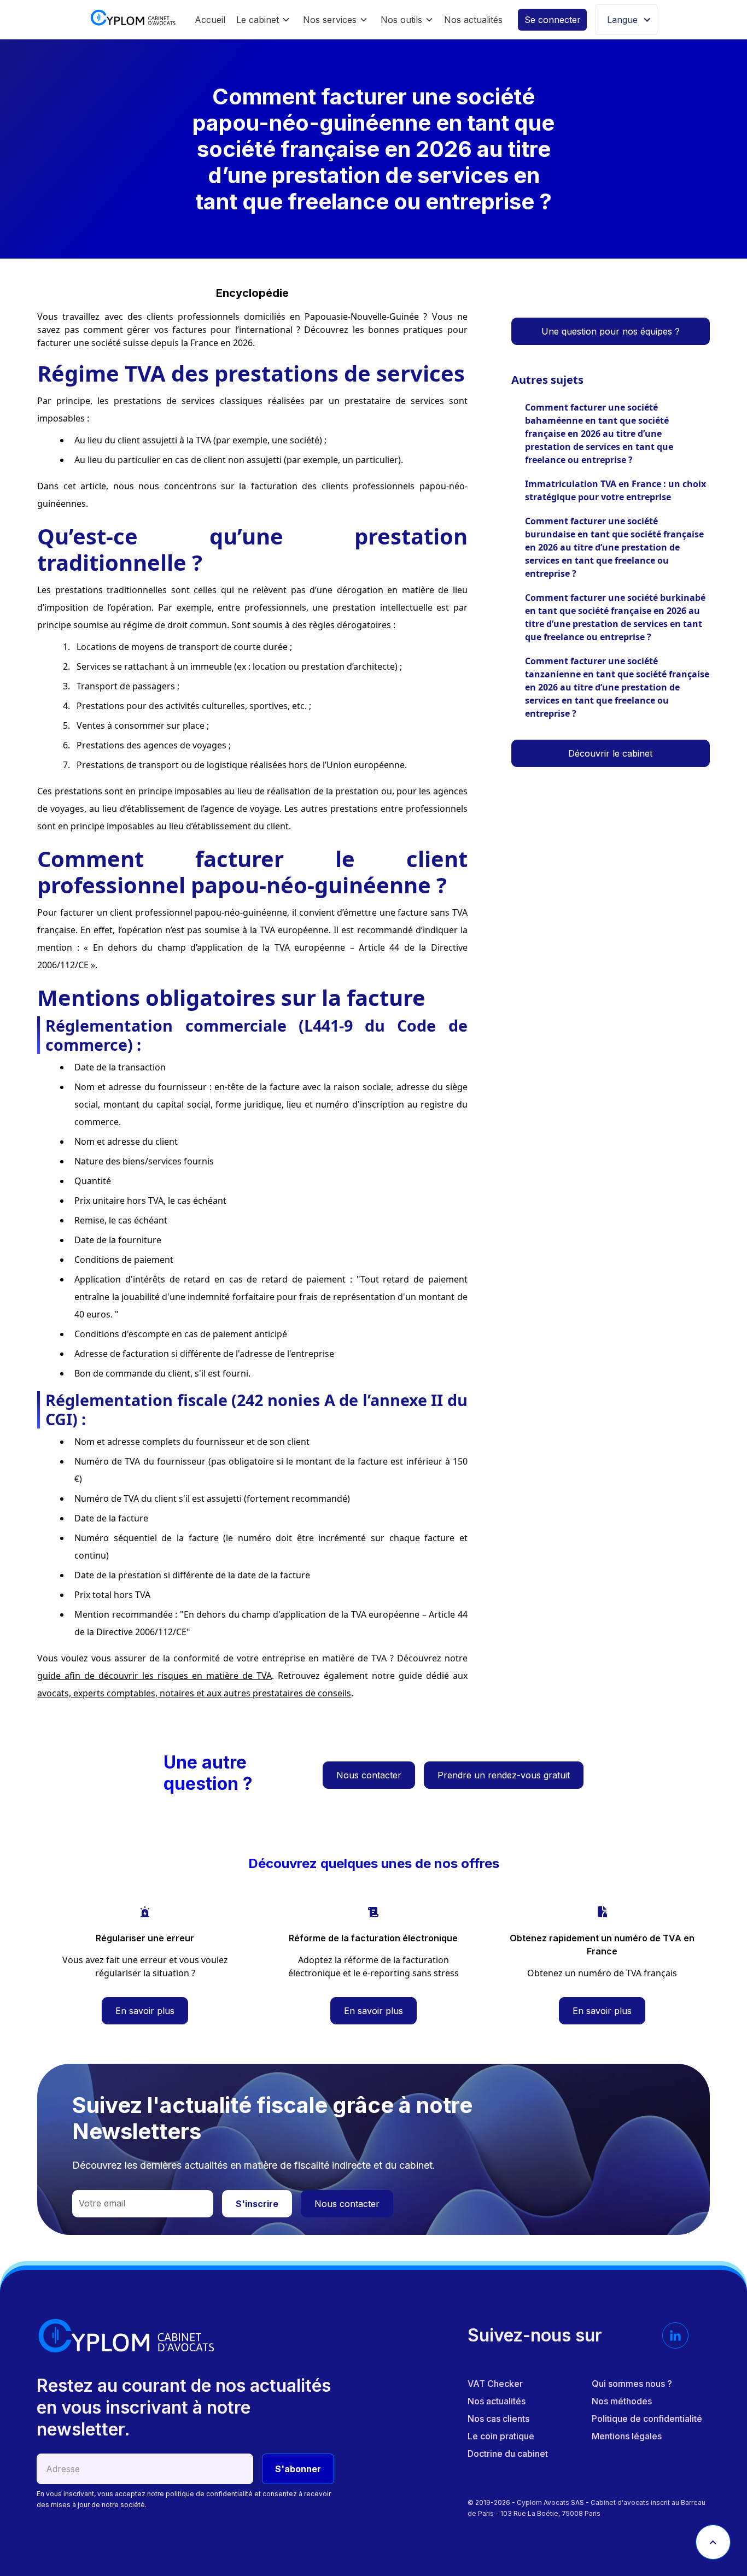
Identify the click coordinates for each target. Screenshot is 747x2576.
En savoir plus (145, 2011)
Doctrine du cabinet (508, 2454)
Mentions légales (627, 2436)
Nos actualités (473, 20)
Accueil (210, 20)
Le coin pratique (501, 2436)
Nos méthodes (622, 2401)
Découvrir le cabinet (610, 753)
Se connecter (553, 20)
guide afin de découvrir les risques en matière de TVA (154, 1676)
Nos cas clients (498, 2419)
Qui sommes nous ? (632, 2384)
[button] (263, 20)
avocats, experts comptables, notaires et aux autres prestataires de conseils (194, 1693)
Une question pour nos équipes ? (611, 331)
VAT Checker (495, 2384)
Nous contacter (369, 1775)
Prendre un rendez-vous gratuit (504, 1775)
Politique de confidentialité (647, 2419)
